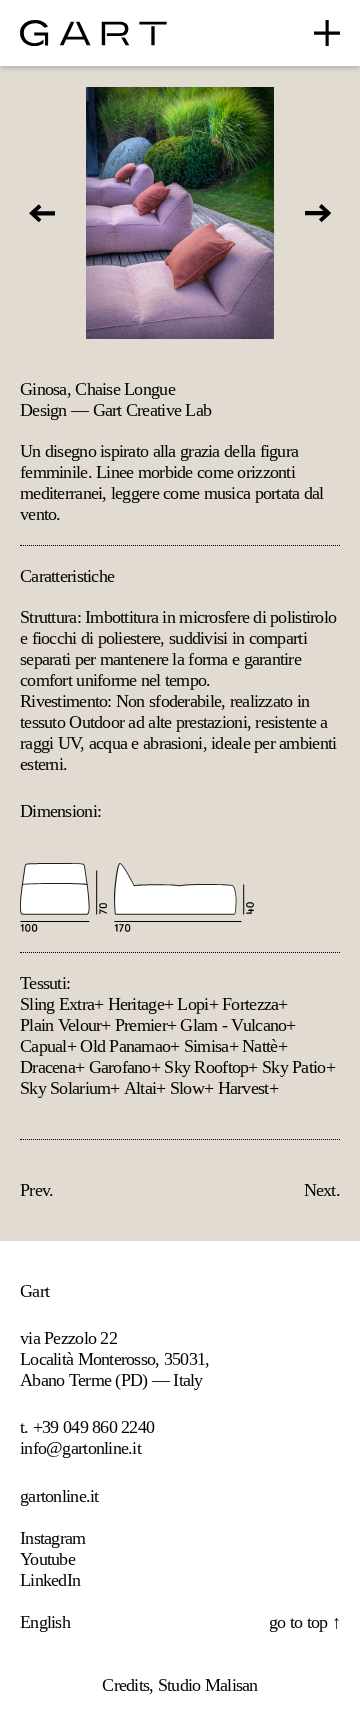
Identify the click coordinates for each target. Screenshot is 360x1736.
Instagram (53, 1538)
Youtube (47, 1559)
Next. (322, 1190)
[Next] (318, 213)
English (45, 1622)
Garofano (120, 1067)
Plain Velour (60, 1025)
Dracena (47, 1067)
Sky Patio (294, 1067)
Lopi (192, 1004)
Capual (43, 1046)
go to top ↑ (304, 1622)
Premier (141, 1025)
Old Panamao (125, 1046)
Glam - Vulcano (233, 1025)
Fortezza (250, 1004)
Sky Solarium (65, 1088)
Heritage (136, 1004)
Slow (187, 1088)
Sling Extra (57, 1004)
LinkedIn (50, 1580)
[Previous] (42, 213)
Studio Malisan (208, 1685)
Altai (140, 1088)
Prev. (36, 1190)
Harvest (243, 1088)
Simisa (206, 1046)
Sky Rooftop (206, 1067)
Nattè (259, 1046)
